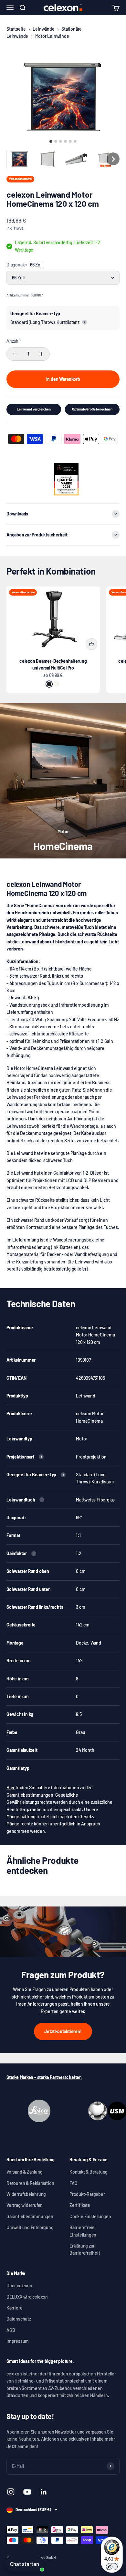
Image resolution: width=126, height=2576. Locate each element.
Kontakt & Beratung (89, 2172)
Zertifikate (80, 2205)
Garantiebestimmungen (30, 2216)
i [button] (84, 322)
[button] (19, 159)
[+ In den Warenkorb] (91, 644)
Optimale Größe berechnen (92, 409)
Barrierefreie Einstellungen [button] (83, 2231)
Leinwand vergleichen (34, 409)
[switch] (112, 2567)
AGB (11, 2330)
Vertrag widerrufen (25, 2205)
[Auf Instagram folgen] (11, 2492)
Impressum (18, 2341)
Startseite (16, 29)
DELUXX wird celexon (27, 2297)
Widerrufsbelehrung (26, 2194)
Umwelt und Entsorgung (30, 2227)
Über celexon (19, 2285)
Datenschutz (19, 2319)
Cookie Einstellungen (90, 2216)
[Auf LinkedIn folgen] (44, 2492)
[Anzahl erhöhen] (41, 354)
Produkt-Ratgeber (87, 2194)
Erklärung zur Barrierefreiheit (85, 2249)
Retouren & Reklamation (30, 2183)
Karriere (14, 2308)
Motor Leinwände (52, 36)
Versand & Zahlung (24, 2172)
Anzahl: (14, 341)
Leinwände (43, 29)
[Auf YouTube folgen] (27, 2492)
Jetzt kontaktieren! (63, 2031)
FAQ (73, 2183)
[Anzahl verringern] (15, 354)
